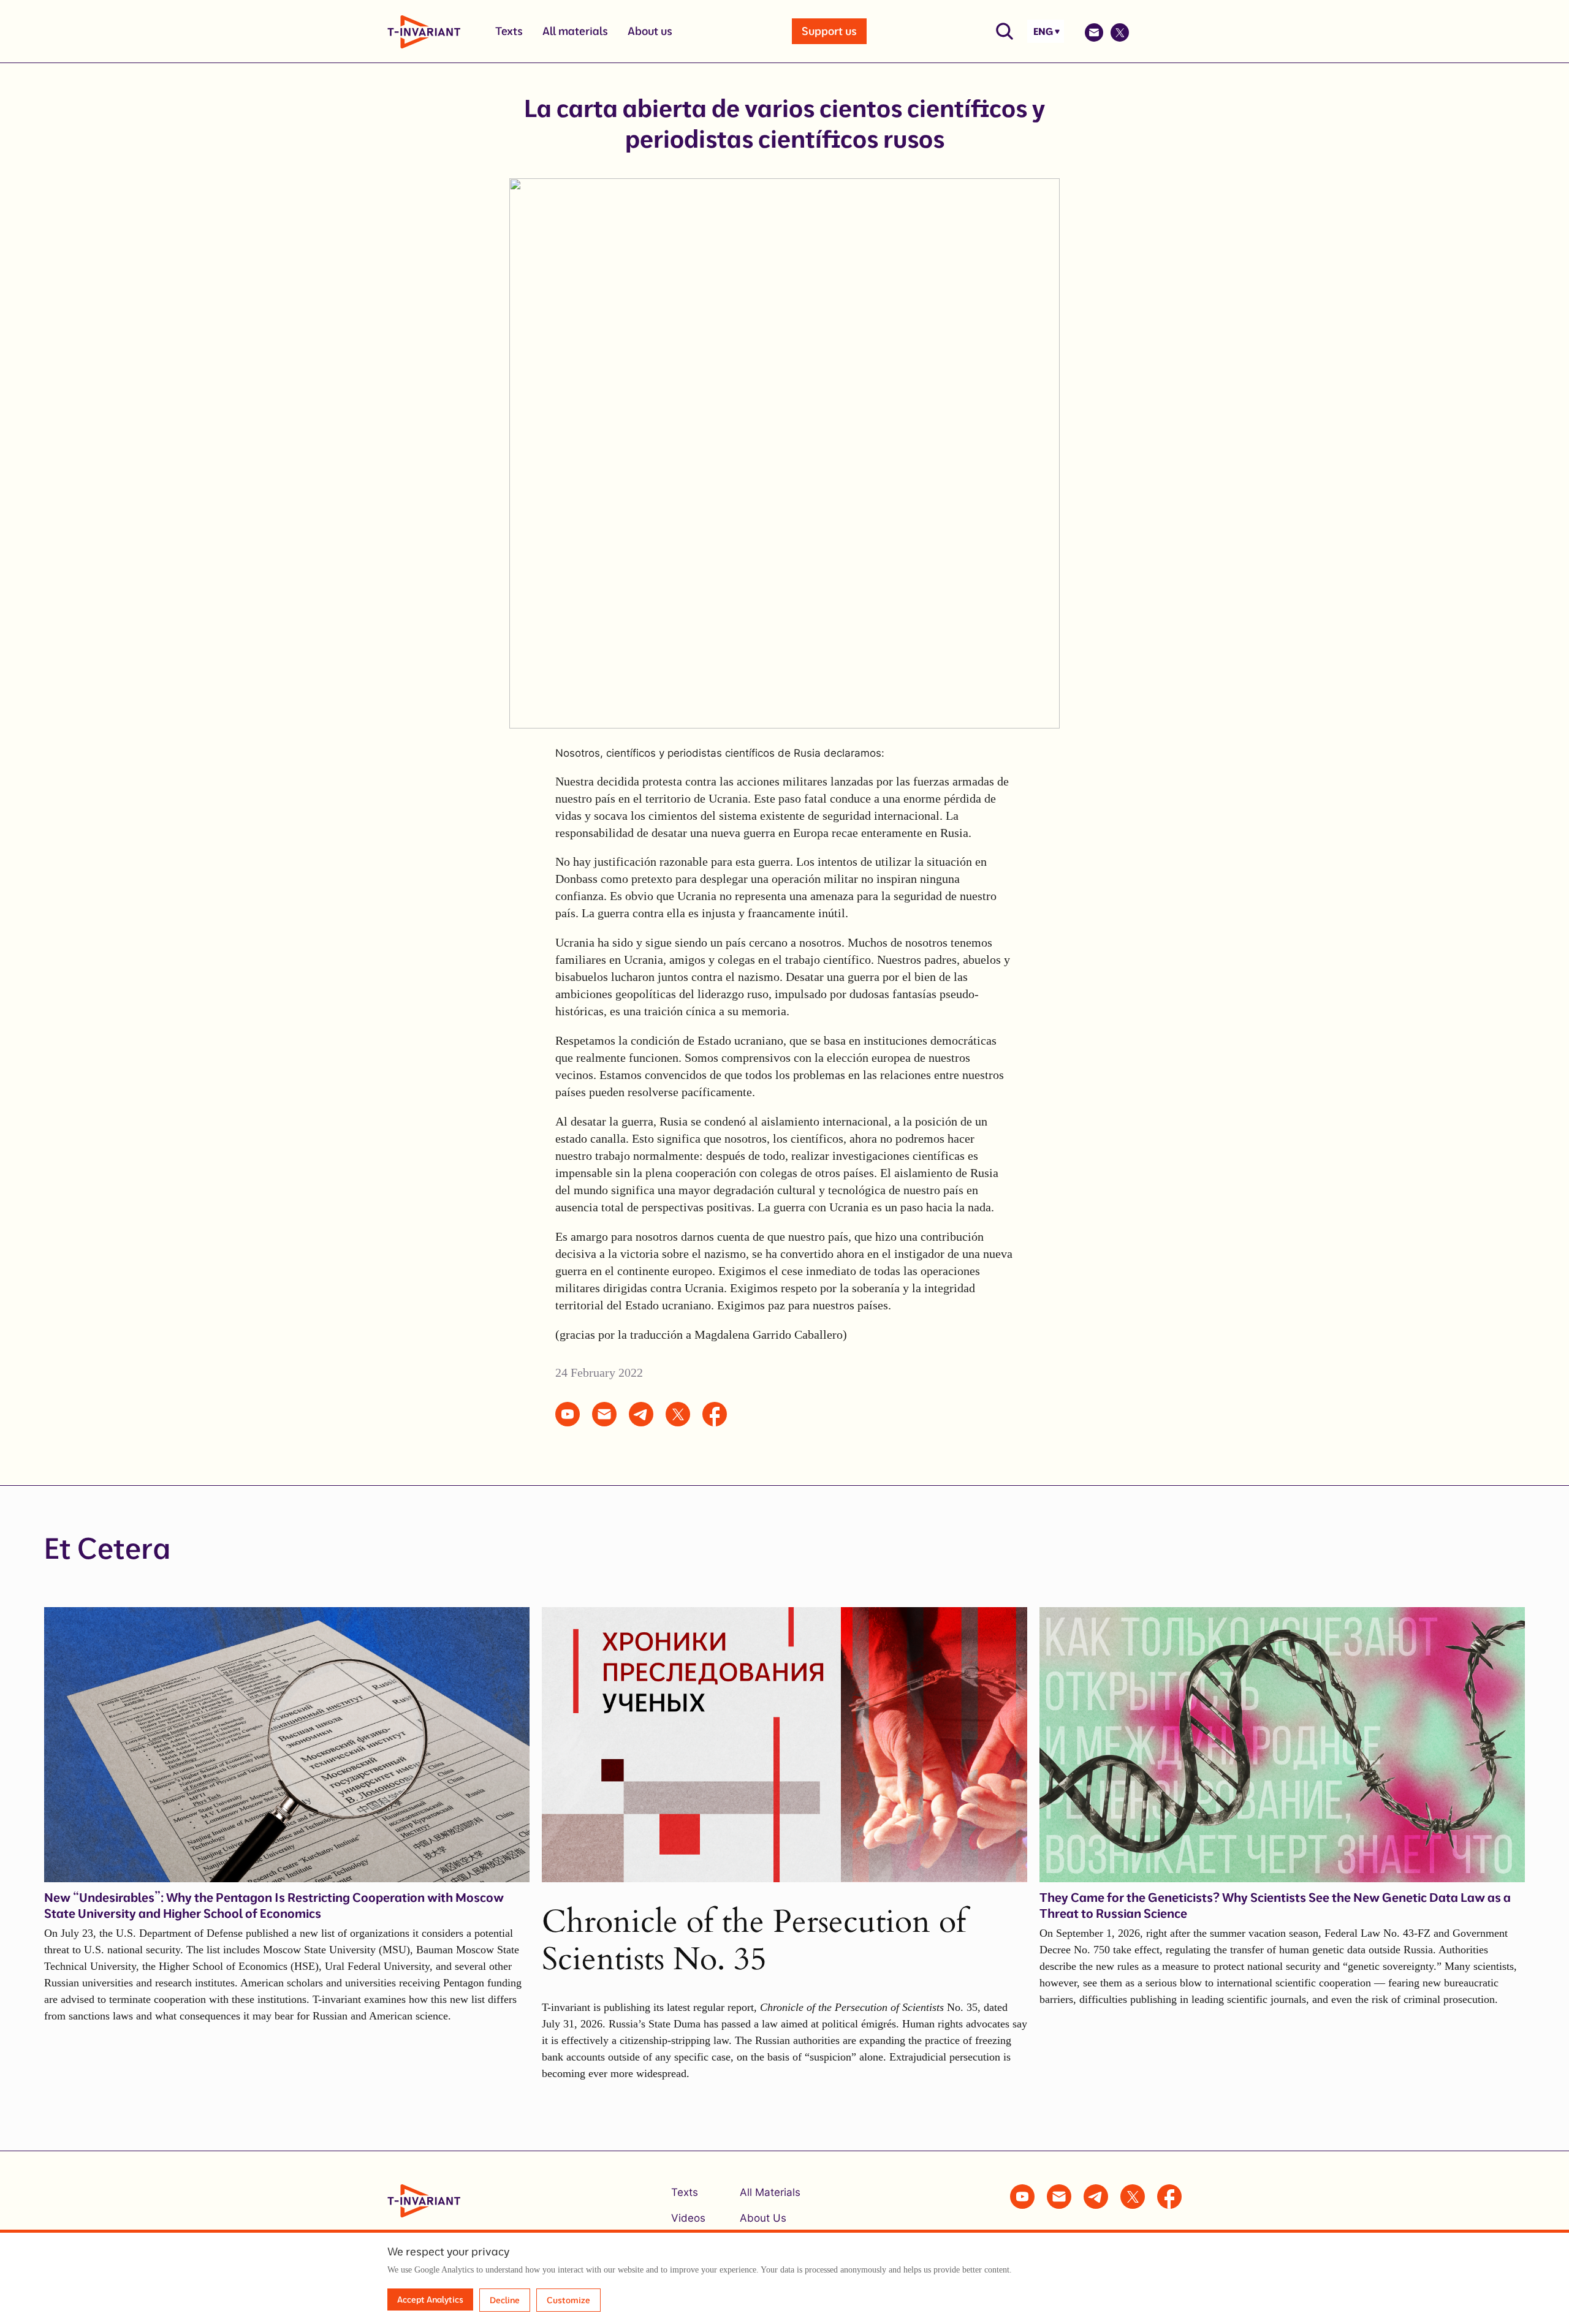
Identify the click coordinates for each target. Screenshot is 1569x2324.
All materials (575, 31)
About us (650, 31)
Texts (509, 31)
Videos (688, 2218)
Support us (829, 31)
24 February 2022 (599, 1372)
